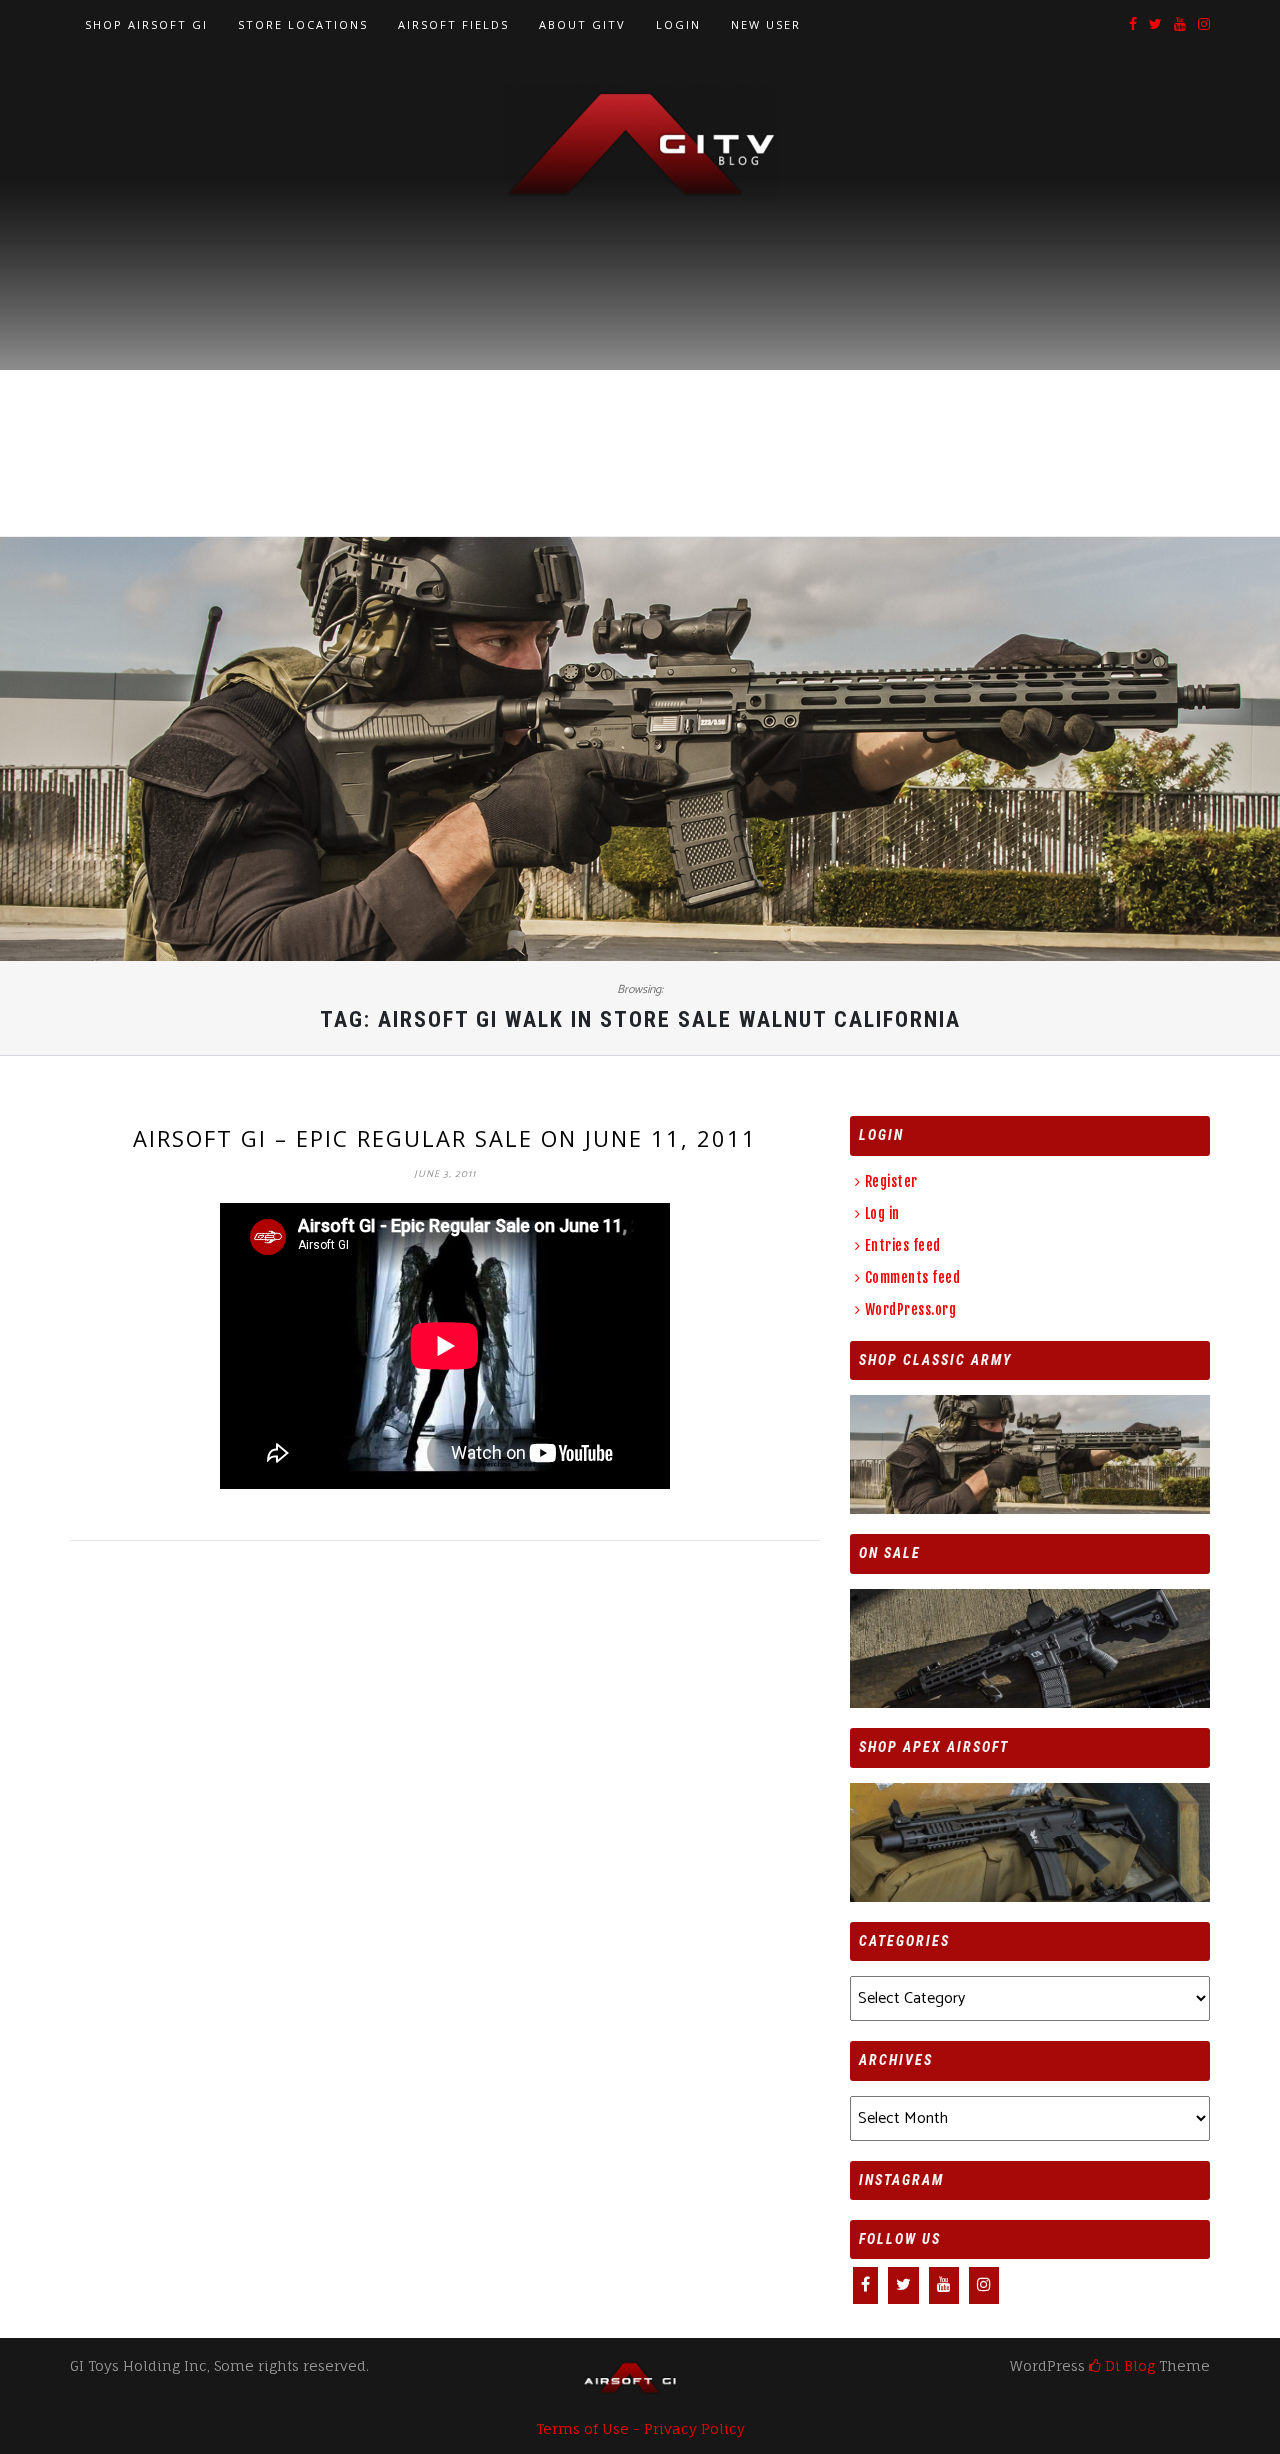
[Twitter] (1155, 25)
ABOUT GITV (582, 24)
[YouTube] (1180, 25)
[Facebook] (1133, 25)
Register (891, 1181)
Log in (882, 1213)
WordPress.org (910, 1309)
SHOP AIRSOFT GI (146, 24)
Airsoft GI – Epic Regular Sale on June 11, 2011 (445, 1138)
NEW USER (766, 24)
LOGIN (678, 24)
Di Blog (1128, 2365)
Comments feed (912, 1277)
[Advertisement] (640, 351)
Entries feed (903, 1245)
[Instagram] (1204, 25)
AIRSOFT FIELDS (453, 24)
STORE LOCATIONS (303, 24)
